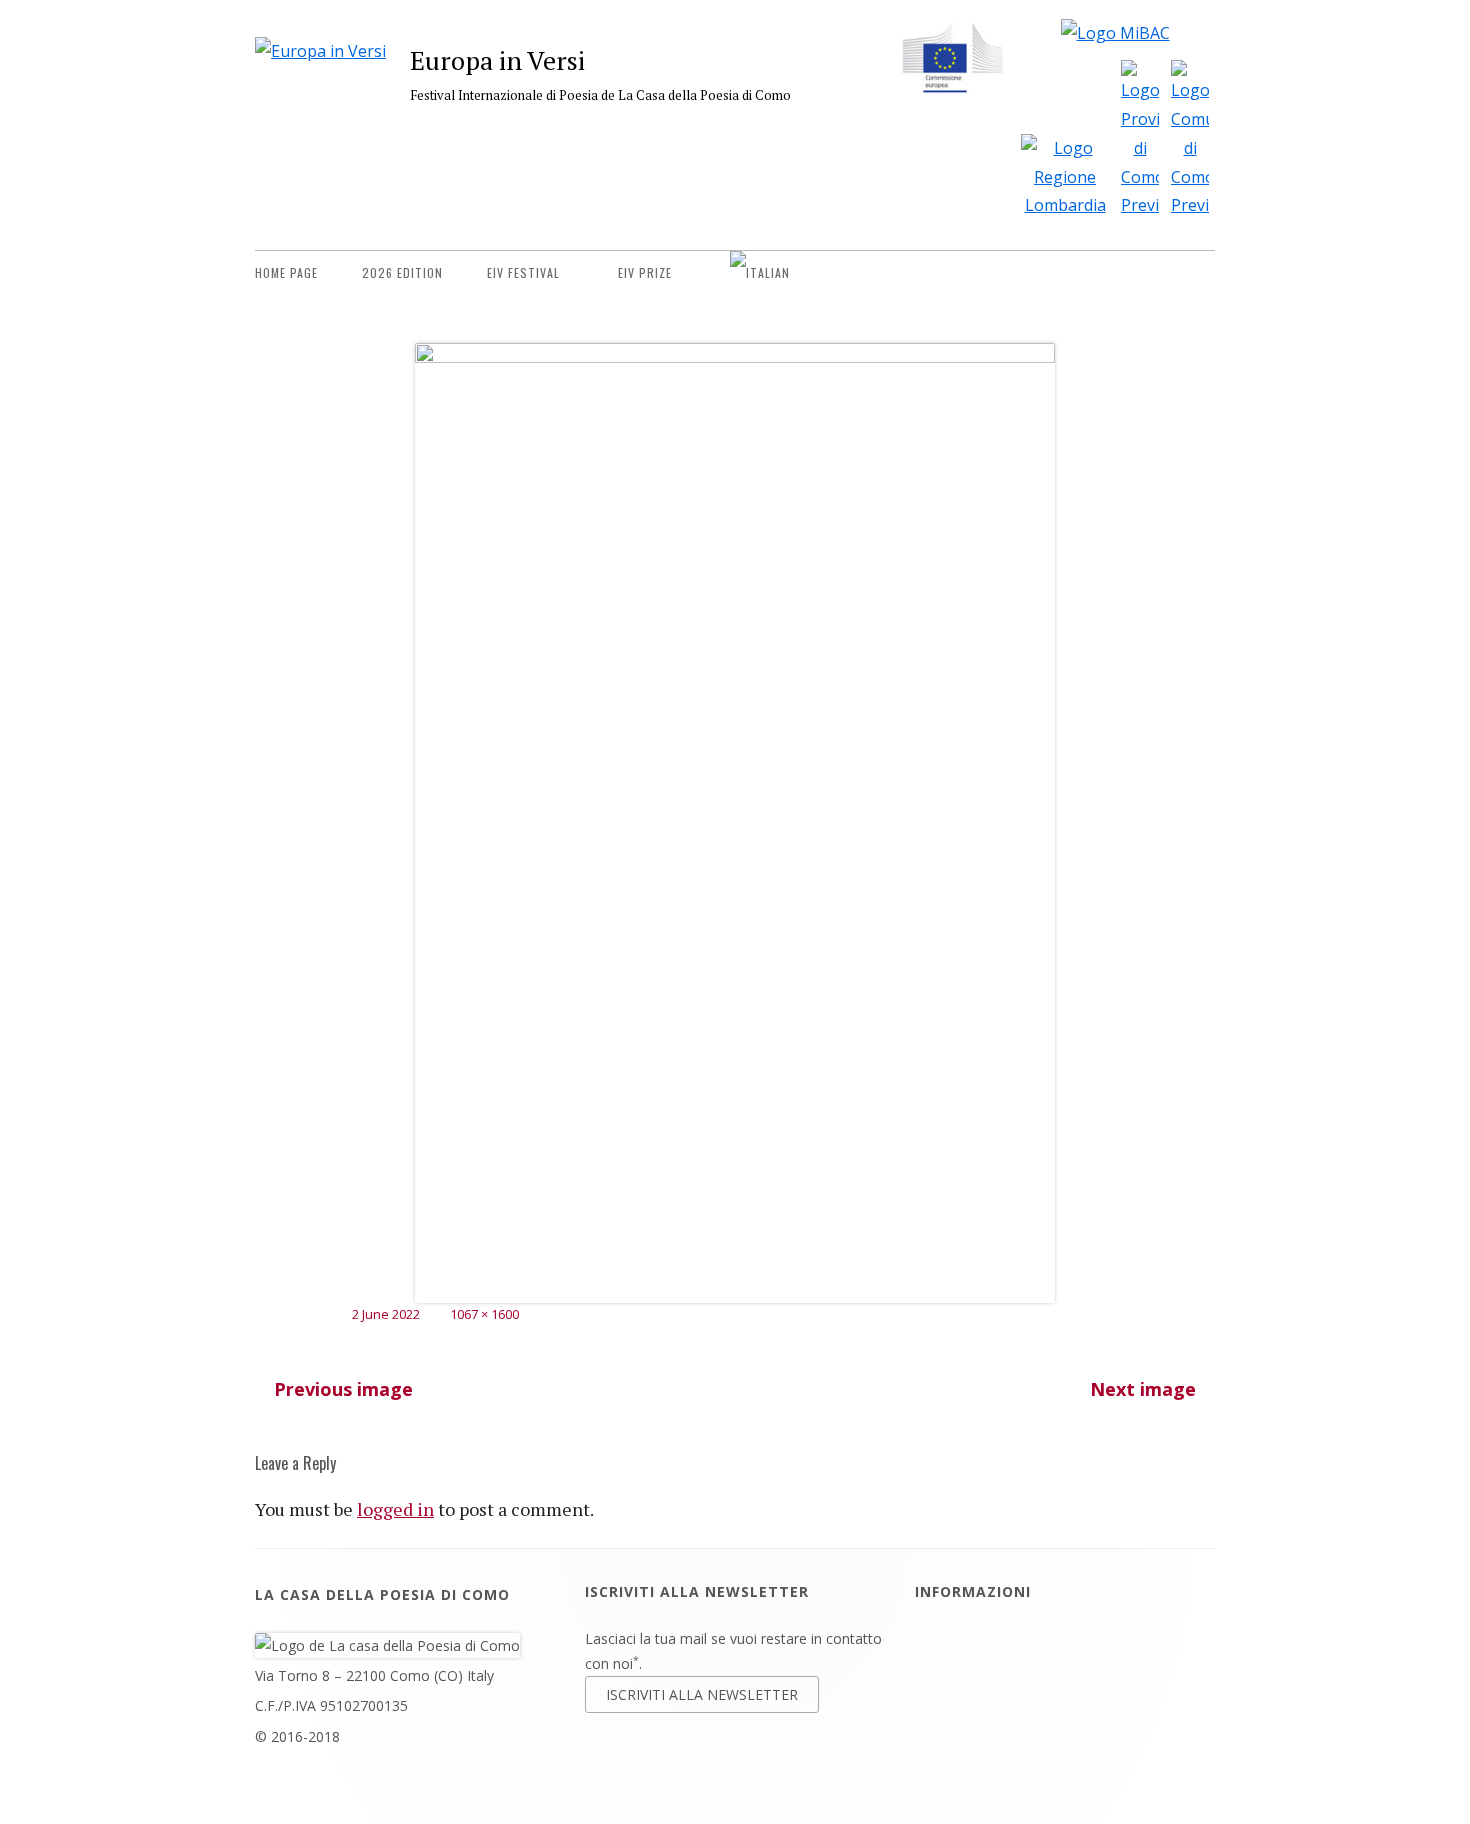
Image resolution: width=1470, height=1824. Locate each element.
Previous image (343, 1389)
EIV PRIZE (645, 272)
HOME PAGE (286, 272)
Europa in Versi (497, 60)
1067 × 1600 (484, 1314)
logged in (395, 1509)
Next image (1143, 1389)
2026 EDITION (402, 272)
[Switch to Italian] (760, 273)
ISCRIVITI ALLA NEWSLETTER (702, 1694)
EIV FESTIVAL (523, 272)
